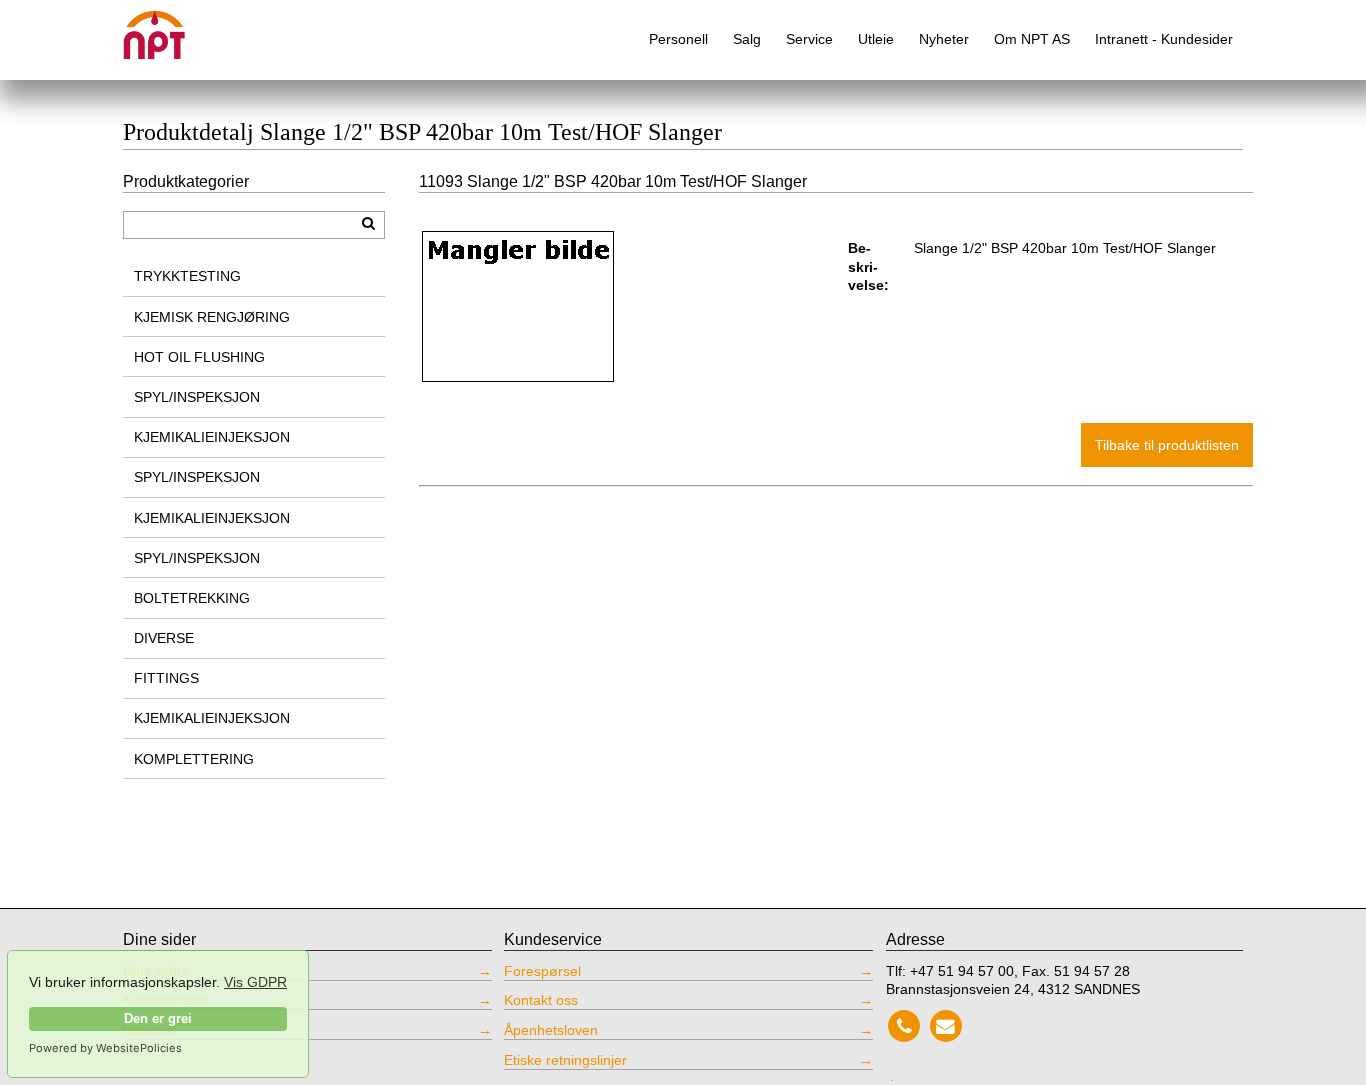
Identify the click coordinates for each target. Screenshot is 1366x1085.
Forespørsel (542, 971)
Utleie (876, 39)
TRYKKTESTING (187, 276)
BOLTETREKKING (192, 598)
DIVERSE (164, 638)
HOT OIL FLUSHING (199, 357)
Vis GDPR (255, 982)
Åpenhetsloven (551, 1030)
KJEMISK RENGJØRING (212, 317)
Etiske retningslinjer (565, 1060)
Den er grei (158, 1019)
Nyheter (944, 39)
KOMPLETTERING (194, 759)
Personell (678, 39)
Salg (747, 39)
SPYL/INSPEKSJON (197, 397)
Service (809, 39)
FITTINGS (166, 678)
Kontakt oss (541, 1000)
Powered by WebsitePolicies (105, 1048)
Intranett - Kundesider (1164, 39)
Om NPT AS (1032, 39)
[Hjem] (168, 27)
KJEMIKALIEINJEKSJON (212, 437)
